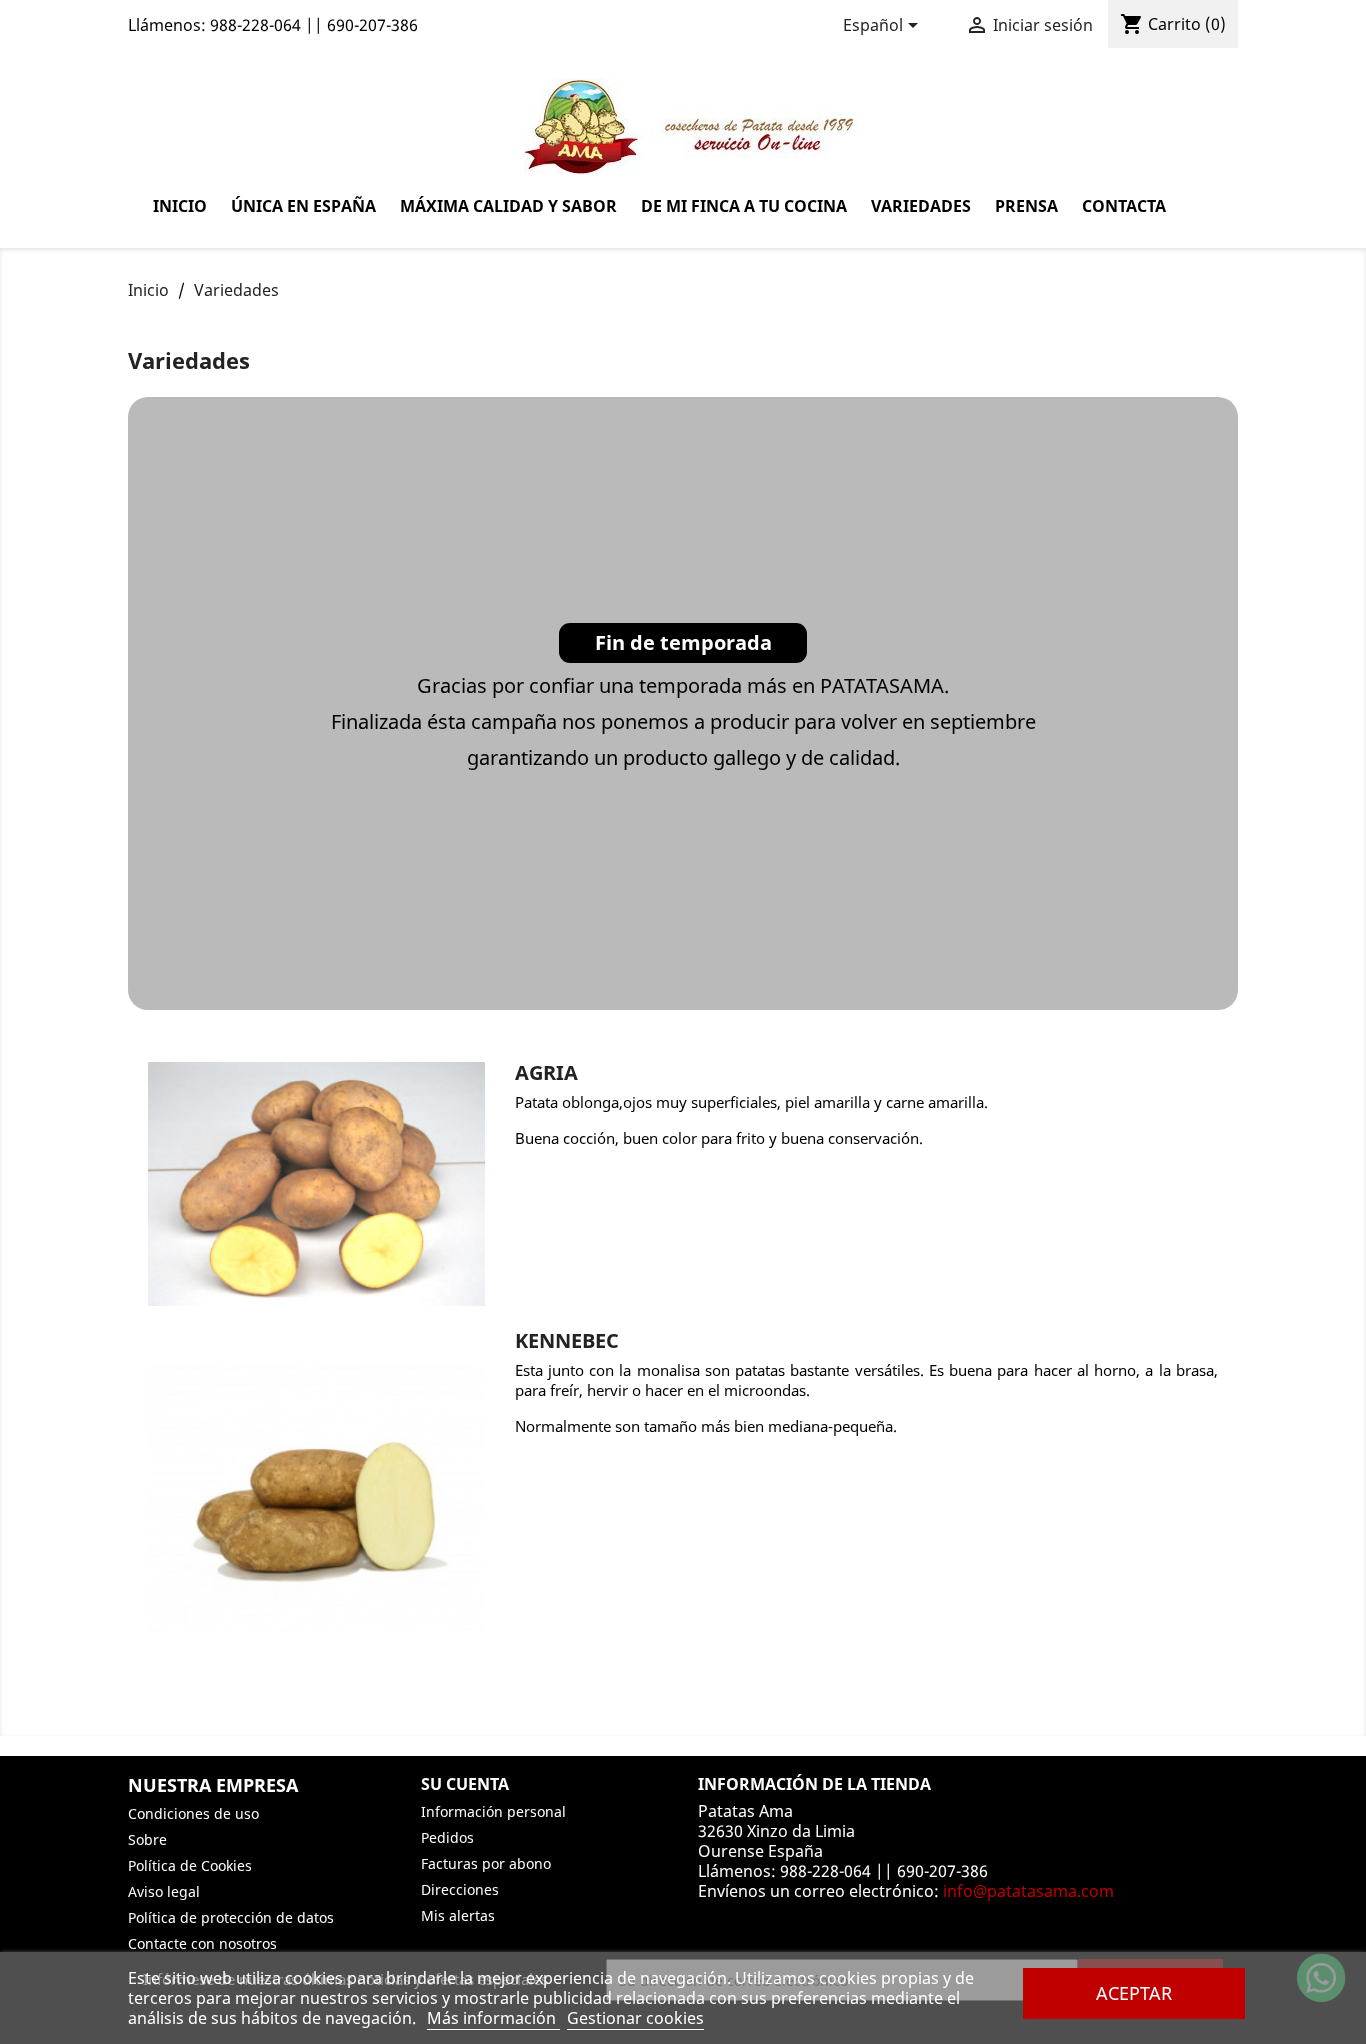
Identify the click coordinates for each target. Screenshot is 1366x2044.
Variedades (921, 206)
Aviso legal (164, 1891)
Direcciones (460, 1889)
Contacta (1124, 206)
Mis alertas (458, 1915)
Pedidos (447, 1837)
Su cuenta (465, 1784)
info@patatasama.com (1028, 1891)
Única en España (303, 206)
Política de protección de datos (231, 1917)
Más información (493, 2018)
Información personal (493, 1811)
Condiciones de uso (193, 1813)
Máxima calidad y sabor (508, 206)
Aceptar (1134, 1992)
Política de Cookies (190, 1865)
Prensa (1026, 206)
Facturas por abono (486, 1863)
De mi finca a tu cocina (744, 206)
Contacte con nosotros (202, 1943)
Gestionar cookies (635, 2018)
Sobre (147, 1839)
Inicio (180, 206)
